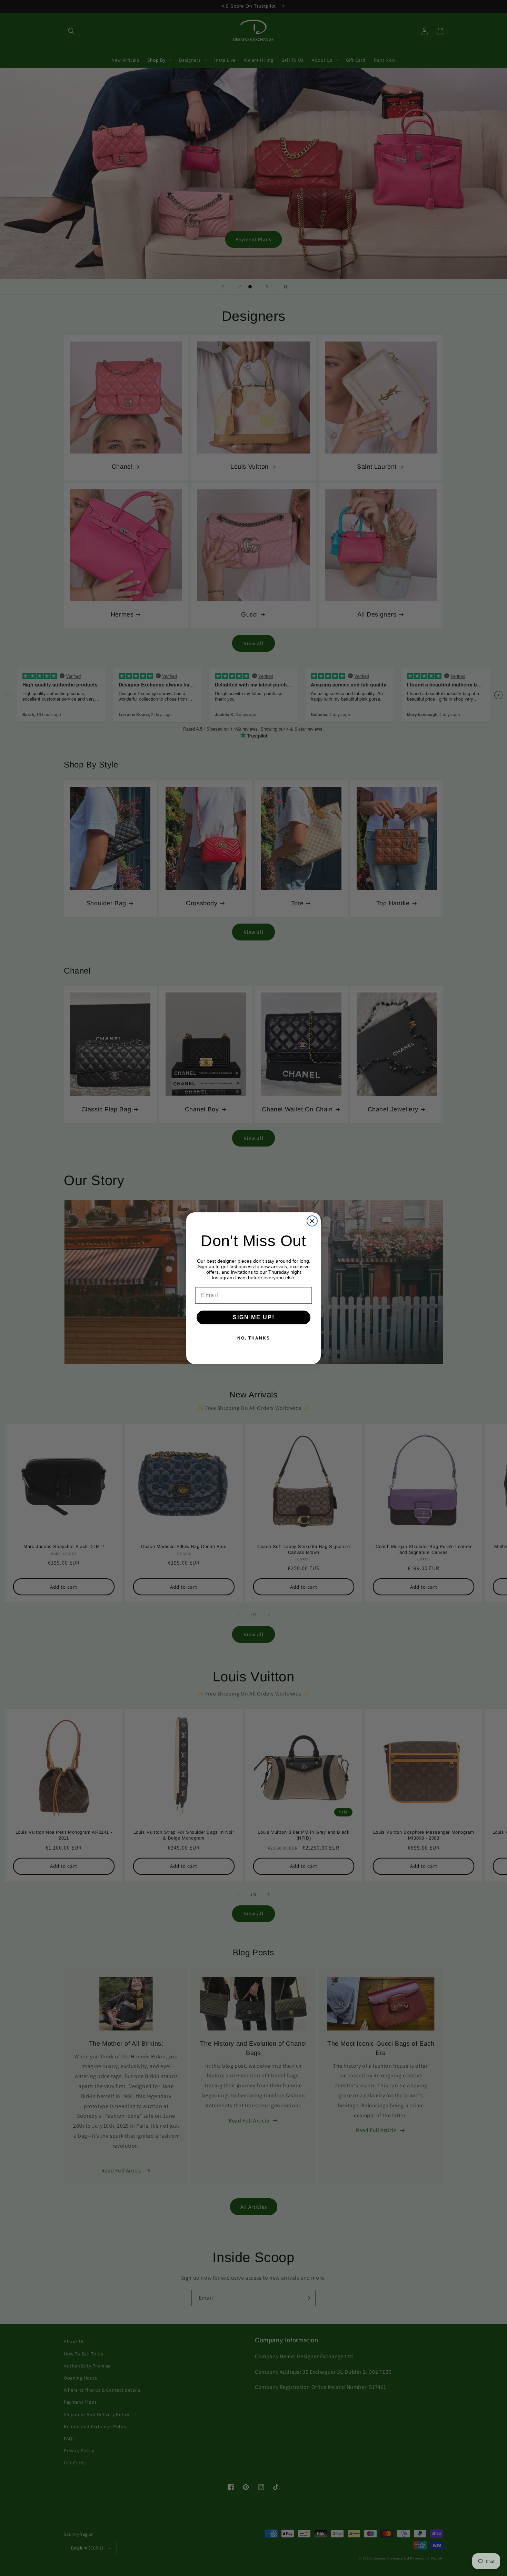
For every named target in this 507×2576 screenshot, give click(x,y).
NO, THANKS (254, 1338)
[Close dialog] (312, 1221)
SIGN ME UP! (254, 1317)
